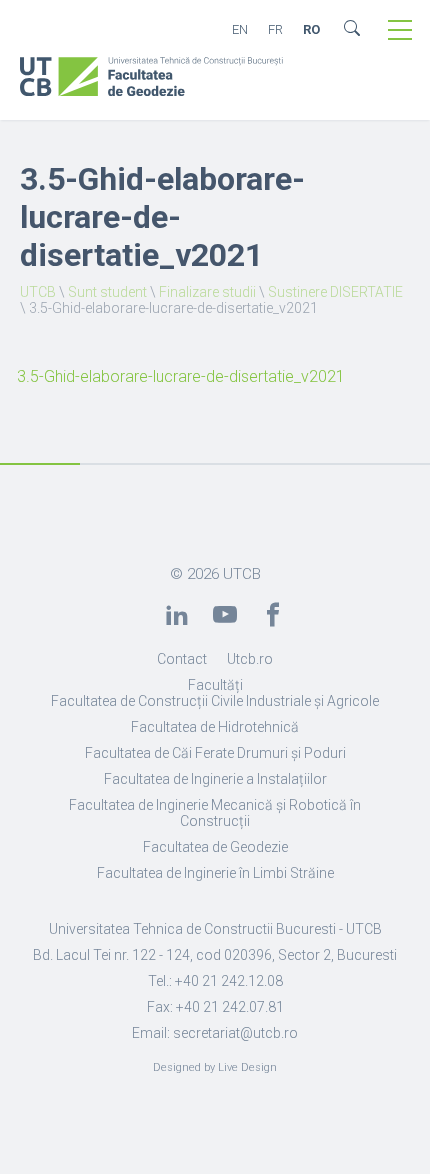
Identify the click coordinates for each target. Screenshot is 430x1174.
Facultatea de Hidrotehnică (215, 727)
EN (240, 29)
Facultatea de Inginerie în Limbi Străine (215, 873)
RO (311, 29)
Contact (182, 659)
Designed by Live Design (215, 1067)
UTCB (38, 292)
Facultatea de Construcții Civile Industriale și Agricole (215, 701)
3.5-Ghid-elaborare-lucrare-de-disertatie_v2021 (181, 376)
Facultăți (215, 685)
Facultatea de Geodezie (215, 847)
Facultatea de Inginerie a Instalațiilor (215, 779)
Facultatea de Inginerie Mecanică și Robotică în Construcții (215, 813)
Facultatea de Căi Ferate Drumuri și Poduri (215, 753)
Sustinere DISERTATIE (335, 292)
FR (275, 29)
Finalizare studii (207, 292)
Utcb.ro (250, 659)
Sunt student (107, 292)
